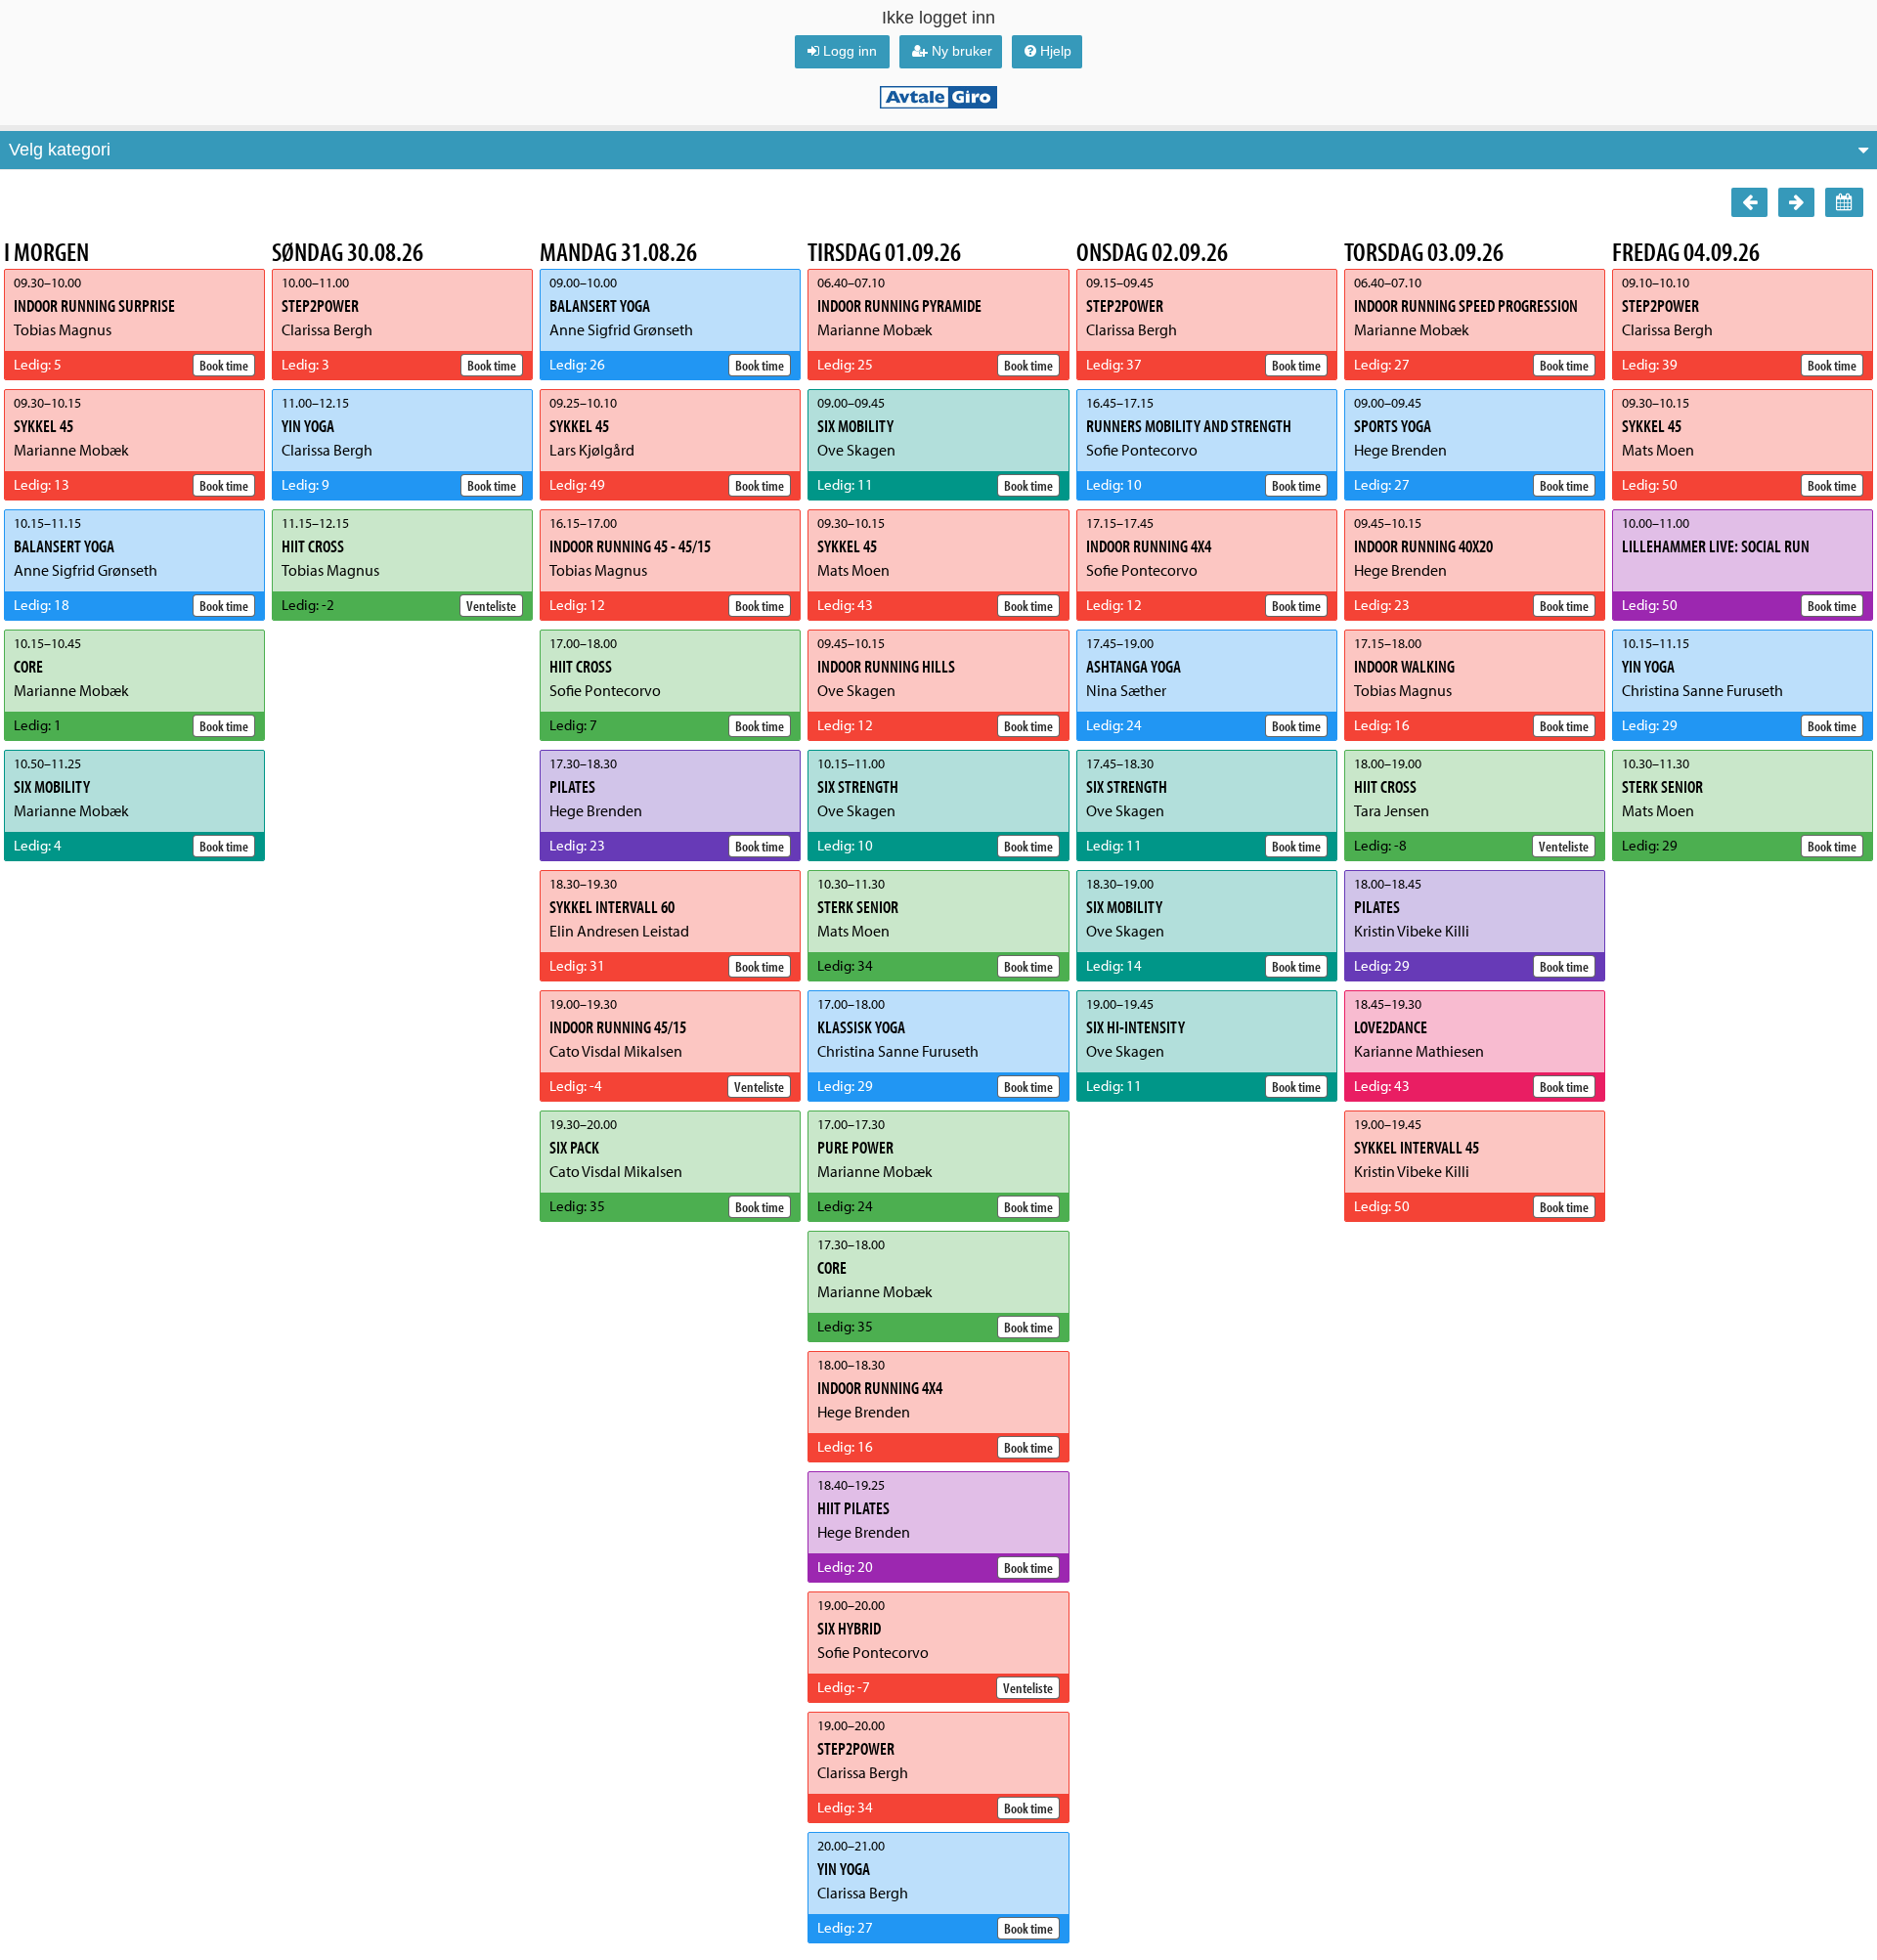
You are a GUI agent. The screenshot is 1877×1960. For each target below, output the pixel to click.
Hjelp (1056, 51)
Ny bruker (962, 51)
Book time (224, 365)
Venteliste (491, 605)
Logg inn (850, 51)
